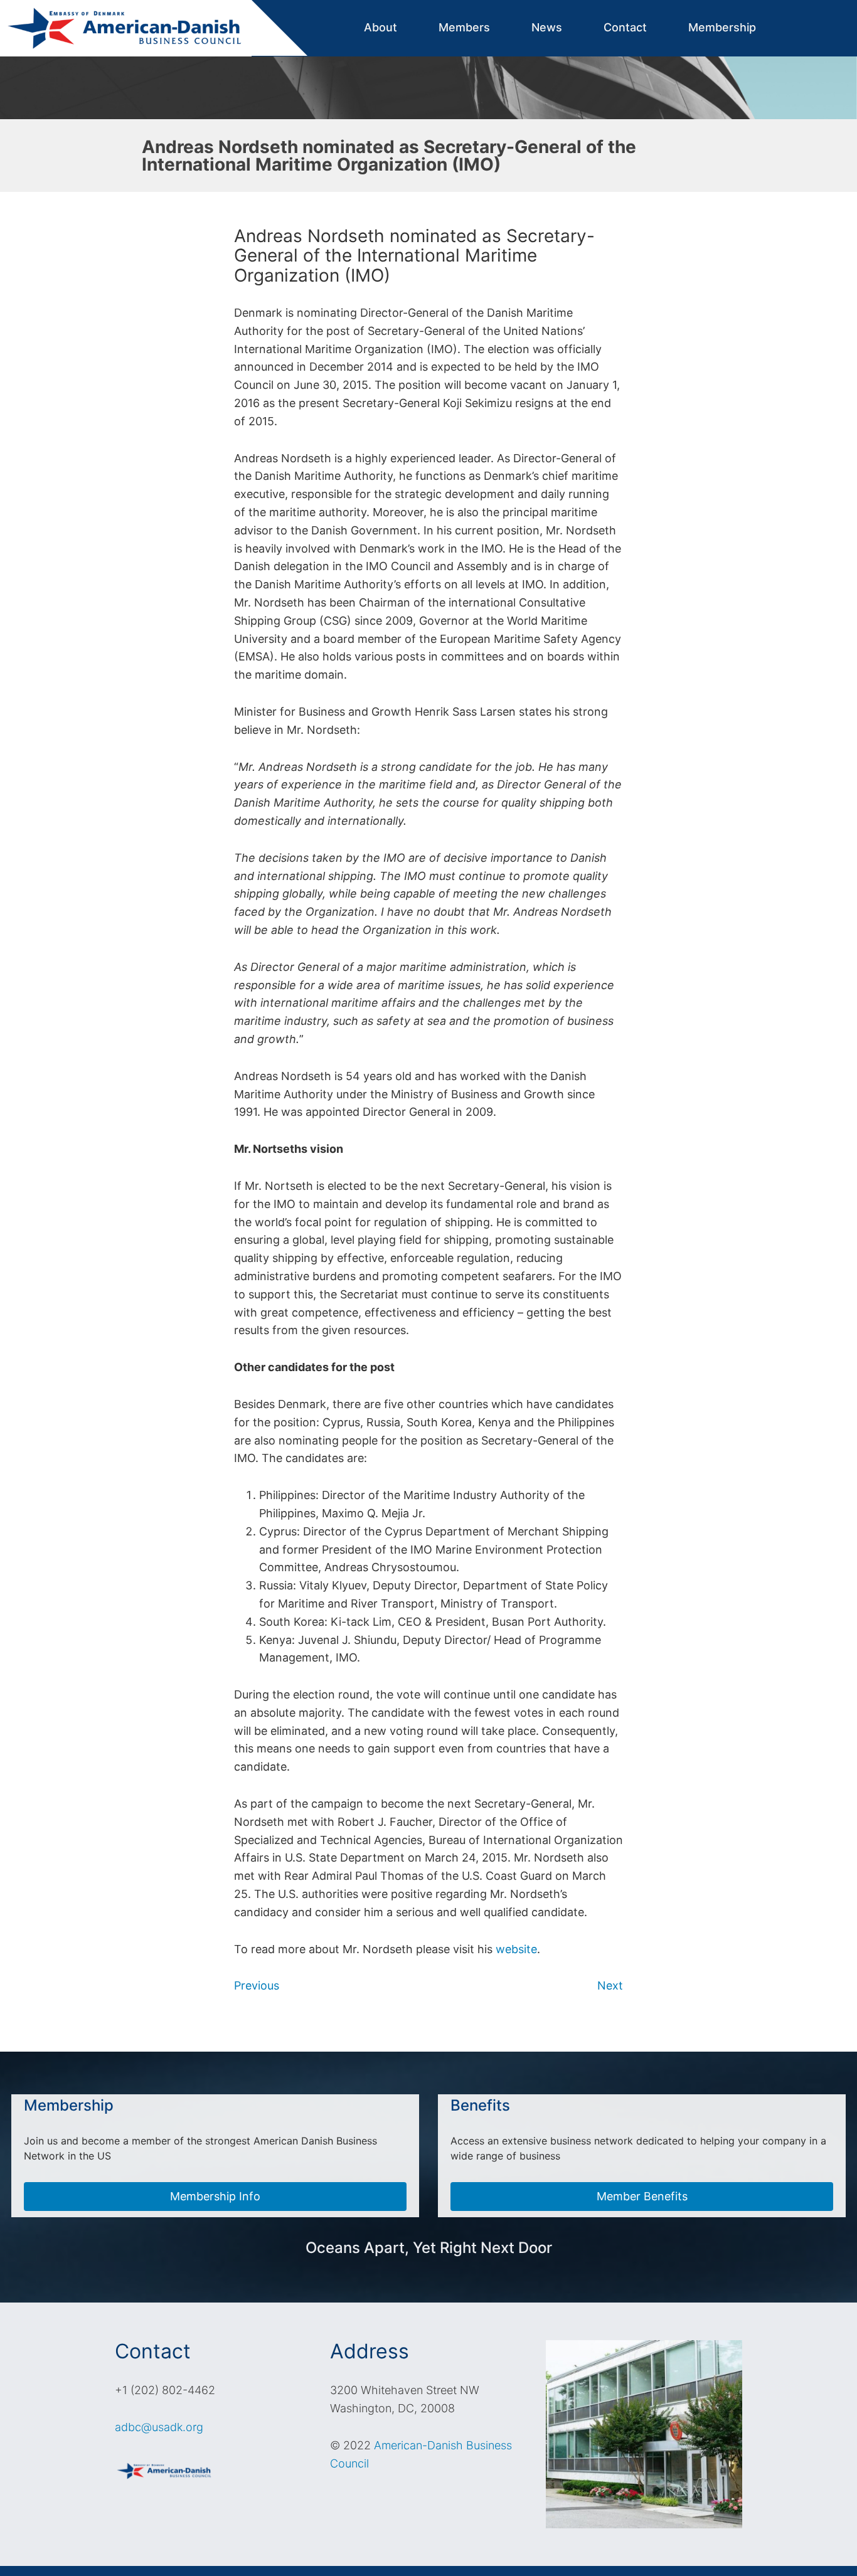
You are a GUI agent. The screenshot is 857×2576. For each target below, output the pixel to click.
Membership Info (215, 2196)
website (516, 1949)
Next (610, 1985)
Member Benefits (642, 2196)
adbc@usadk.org (159, 2427)
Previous (257, 1985)
